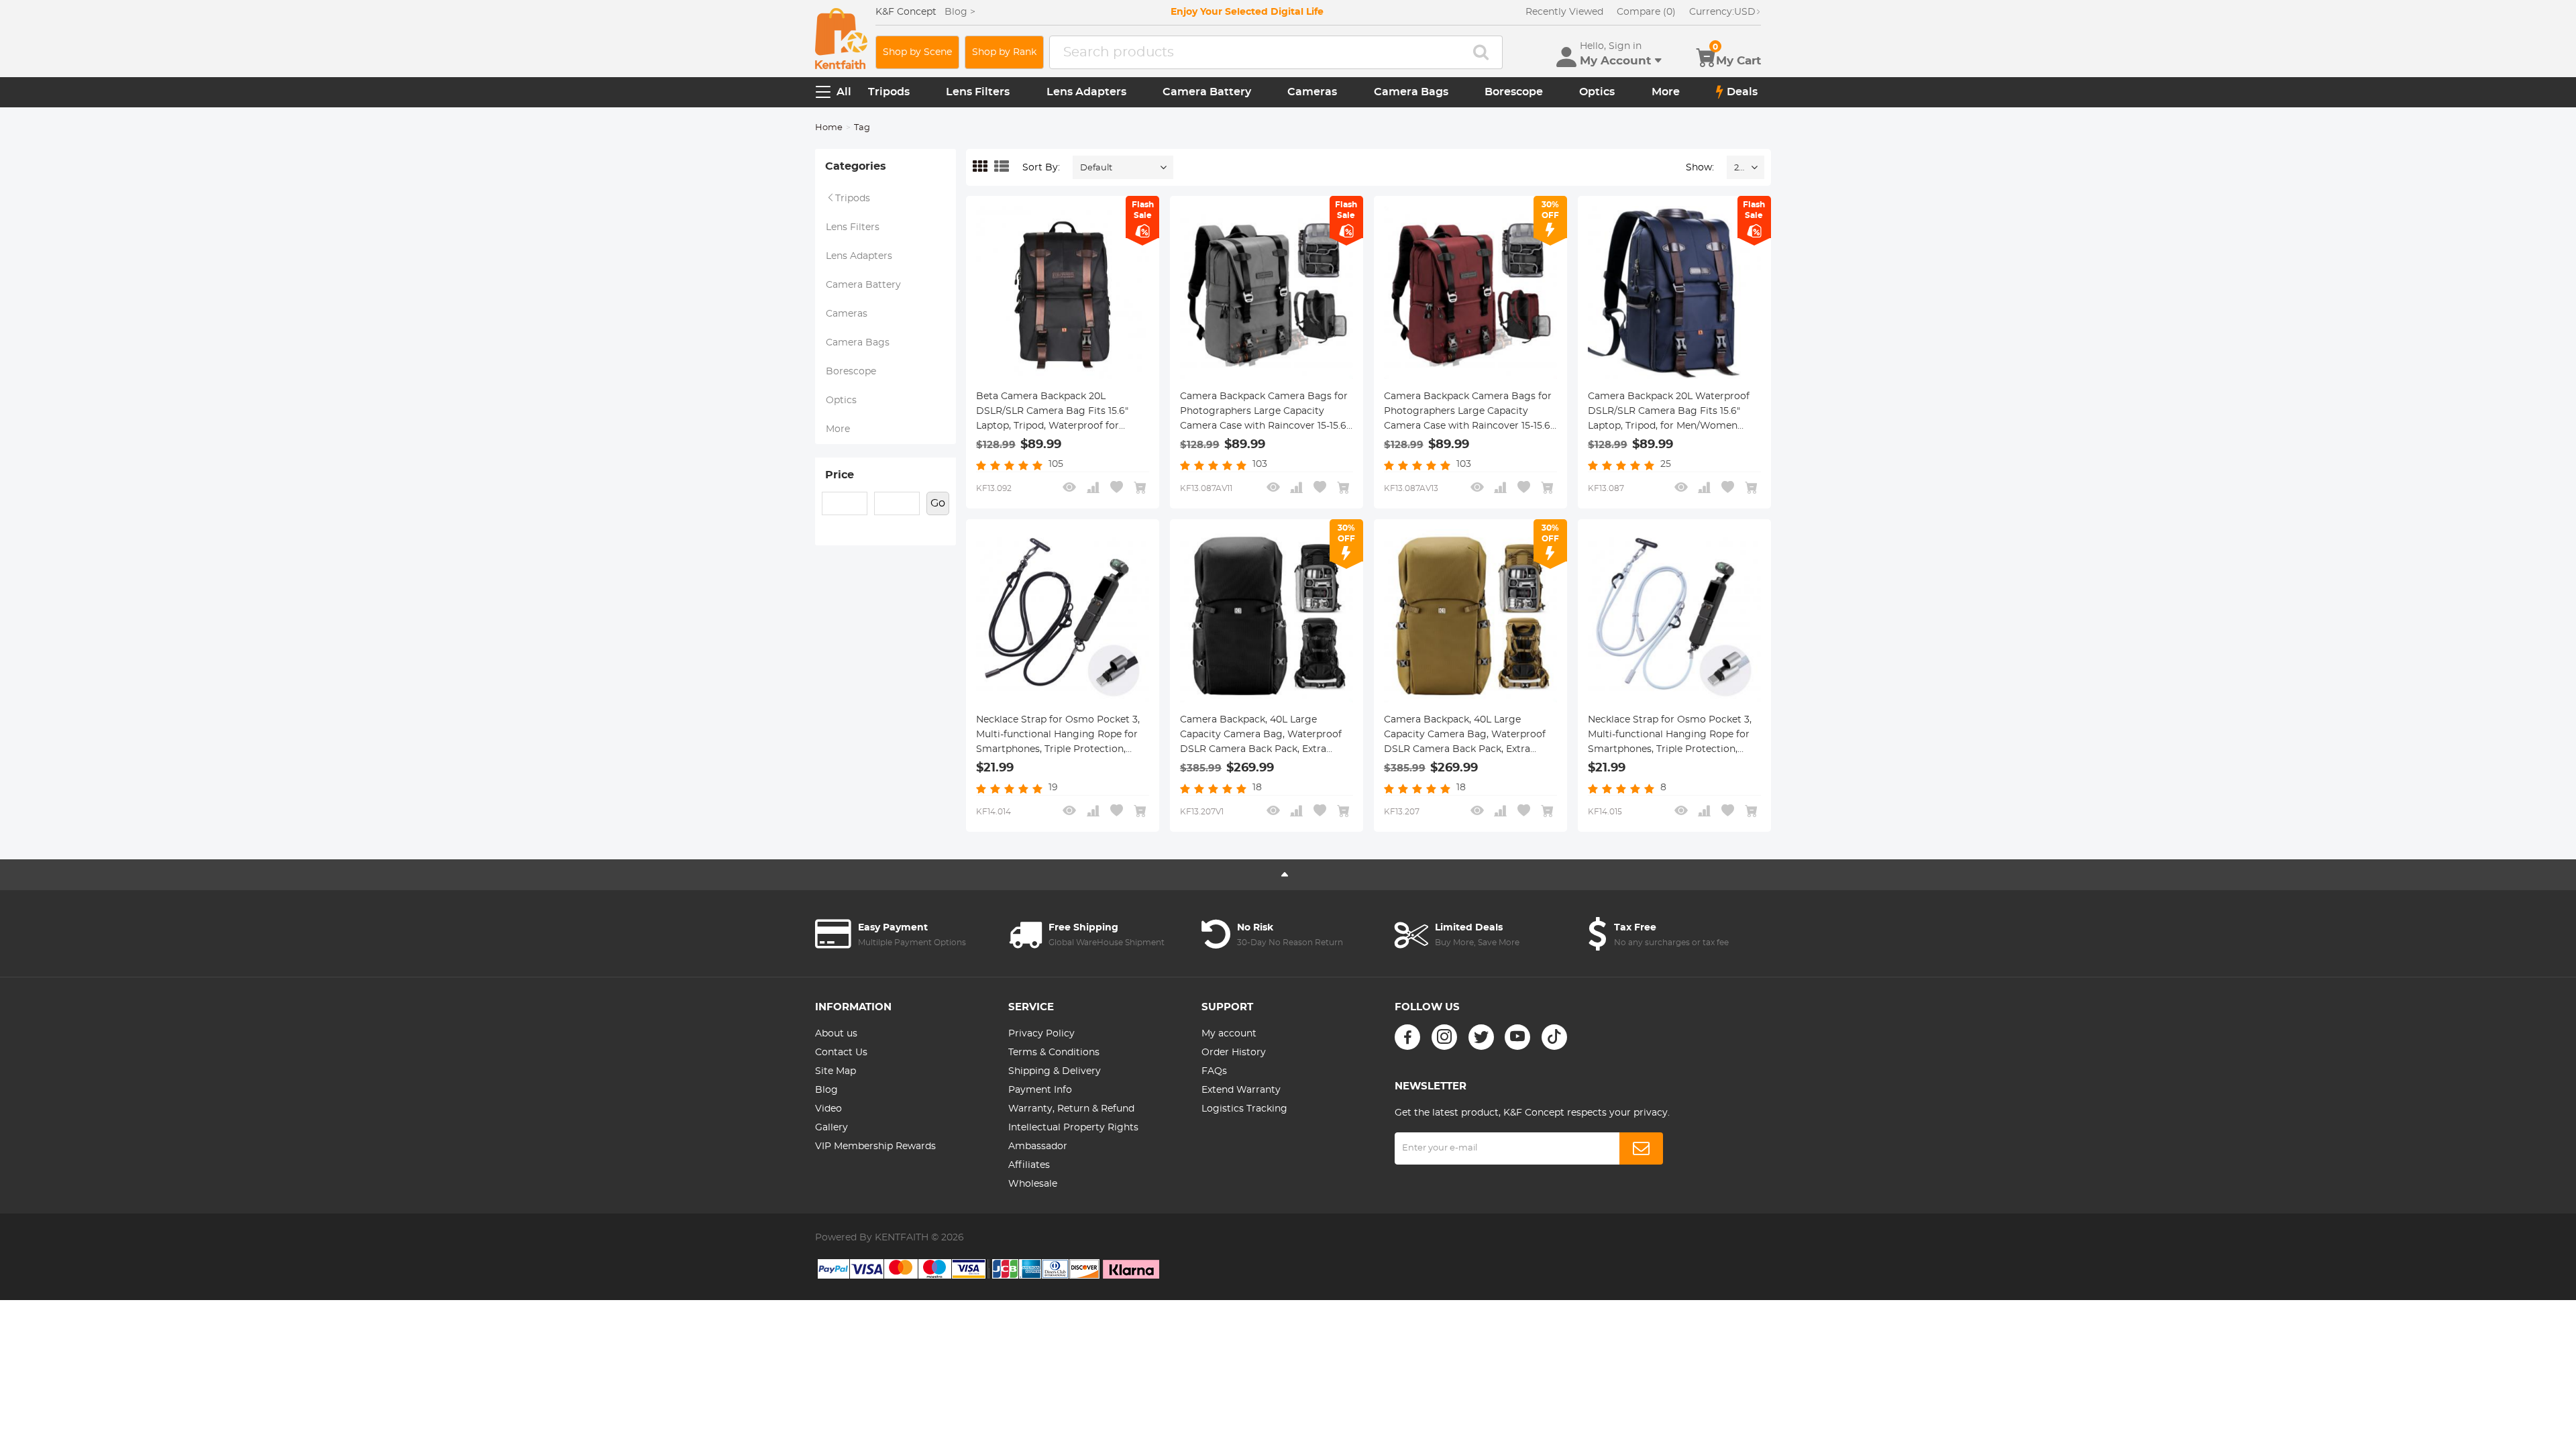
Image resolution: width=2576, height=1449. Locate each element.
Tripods (889, 92)
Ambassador (1038, 1146)
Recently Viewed (1564, 12)
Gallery (831, 1128)
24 (1739, 168)
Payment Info (1040, 1090)
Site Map (836, 1071)
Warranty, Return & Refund (1071, 1109)
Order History (1234, 1053)
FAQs (1214, 1071)
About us (836, 1034)
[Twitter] (1481, 1037)
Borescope (1514, 92)
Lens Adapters (1086, 92)
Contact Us (841, 1053)
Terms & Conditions (1054, 1053)
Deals (1742, 92)
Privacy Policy (1041, 1034)
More (1666, 92)
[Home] (841, 39)
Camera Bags (1411, 92)
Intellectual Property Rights (1073, 1128)
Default (1096, 168)
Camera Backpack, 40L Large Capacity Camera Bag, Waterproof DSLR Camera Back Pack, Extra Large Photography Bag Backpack (1261, 736)
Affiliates (1029, 1165)
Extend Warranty (1241, 1090)
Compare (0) (1646, 12)
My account (1229, 1034)
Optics (1597, 92)
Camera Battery (1207, 92)
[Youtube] (1517, 1037)
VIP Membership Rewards (875, 1146)
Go (938, 503)
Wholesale (1033, 1184)
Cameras (1312, 92)
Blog (826, 1090)
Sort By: (1041, 168)
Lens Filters (978, 92)
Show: (1700, 168)
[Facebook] (1407, 1037)
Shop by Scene (917, 52)
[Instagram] (1444, 1037)
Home (829, 128)
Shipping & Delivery (1055, 1071)
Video (828, 1109)
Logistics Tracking (1244, 1109)
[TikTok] (1554, 1037)
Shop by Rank (1004, 52)
